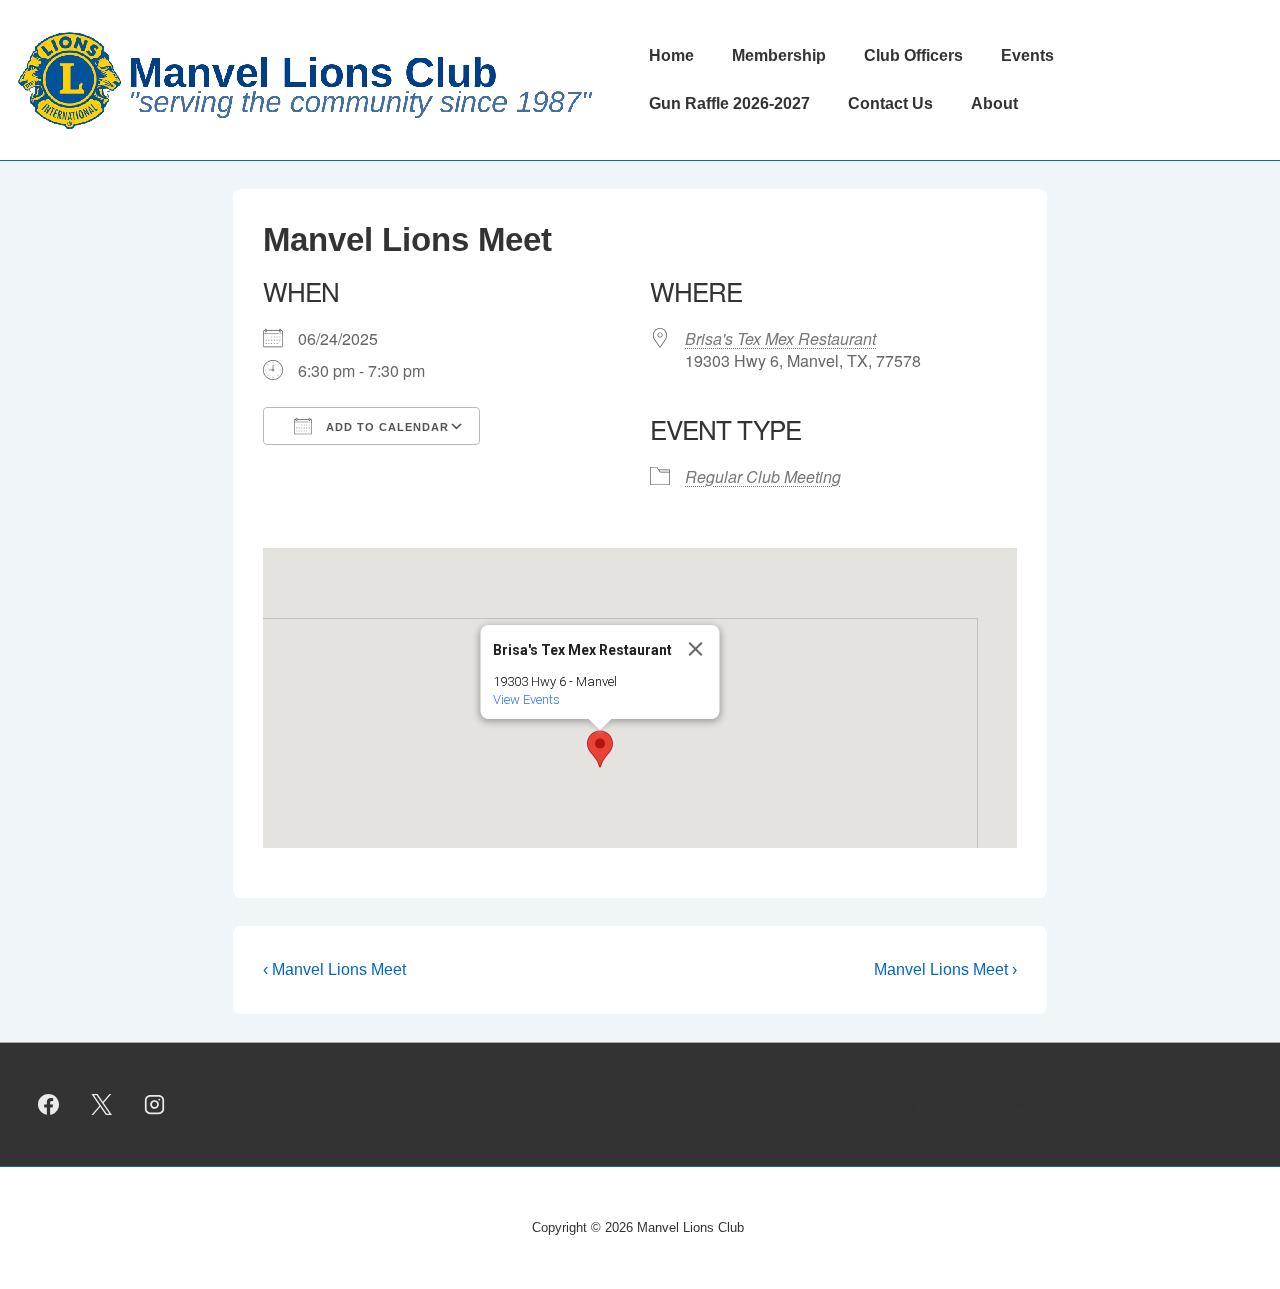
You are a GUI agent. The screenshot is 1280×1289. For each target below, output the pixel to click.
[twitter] (102, 1104)
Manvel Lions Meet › (945, 969)
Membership (779, 55)
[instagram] (155, 1104)
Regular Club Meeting (763, 476)
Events (1027, 55)
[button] (600, 749)
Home (671, 55)
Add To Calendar (385, 427)
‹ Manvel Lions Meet (334, 969)
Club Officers (913, 55)
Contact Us (890, 103)
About (994, 103)
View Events (526, 699)
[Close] (696, 649)
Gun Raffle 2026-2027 (729, 103)
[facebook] (49, 1104)
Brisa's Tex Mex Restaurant (780, 338)
